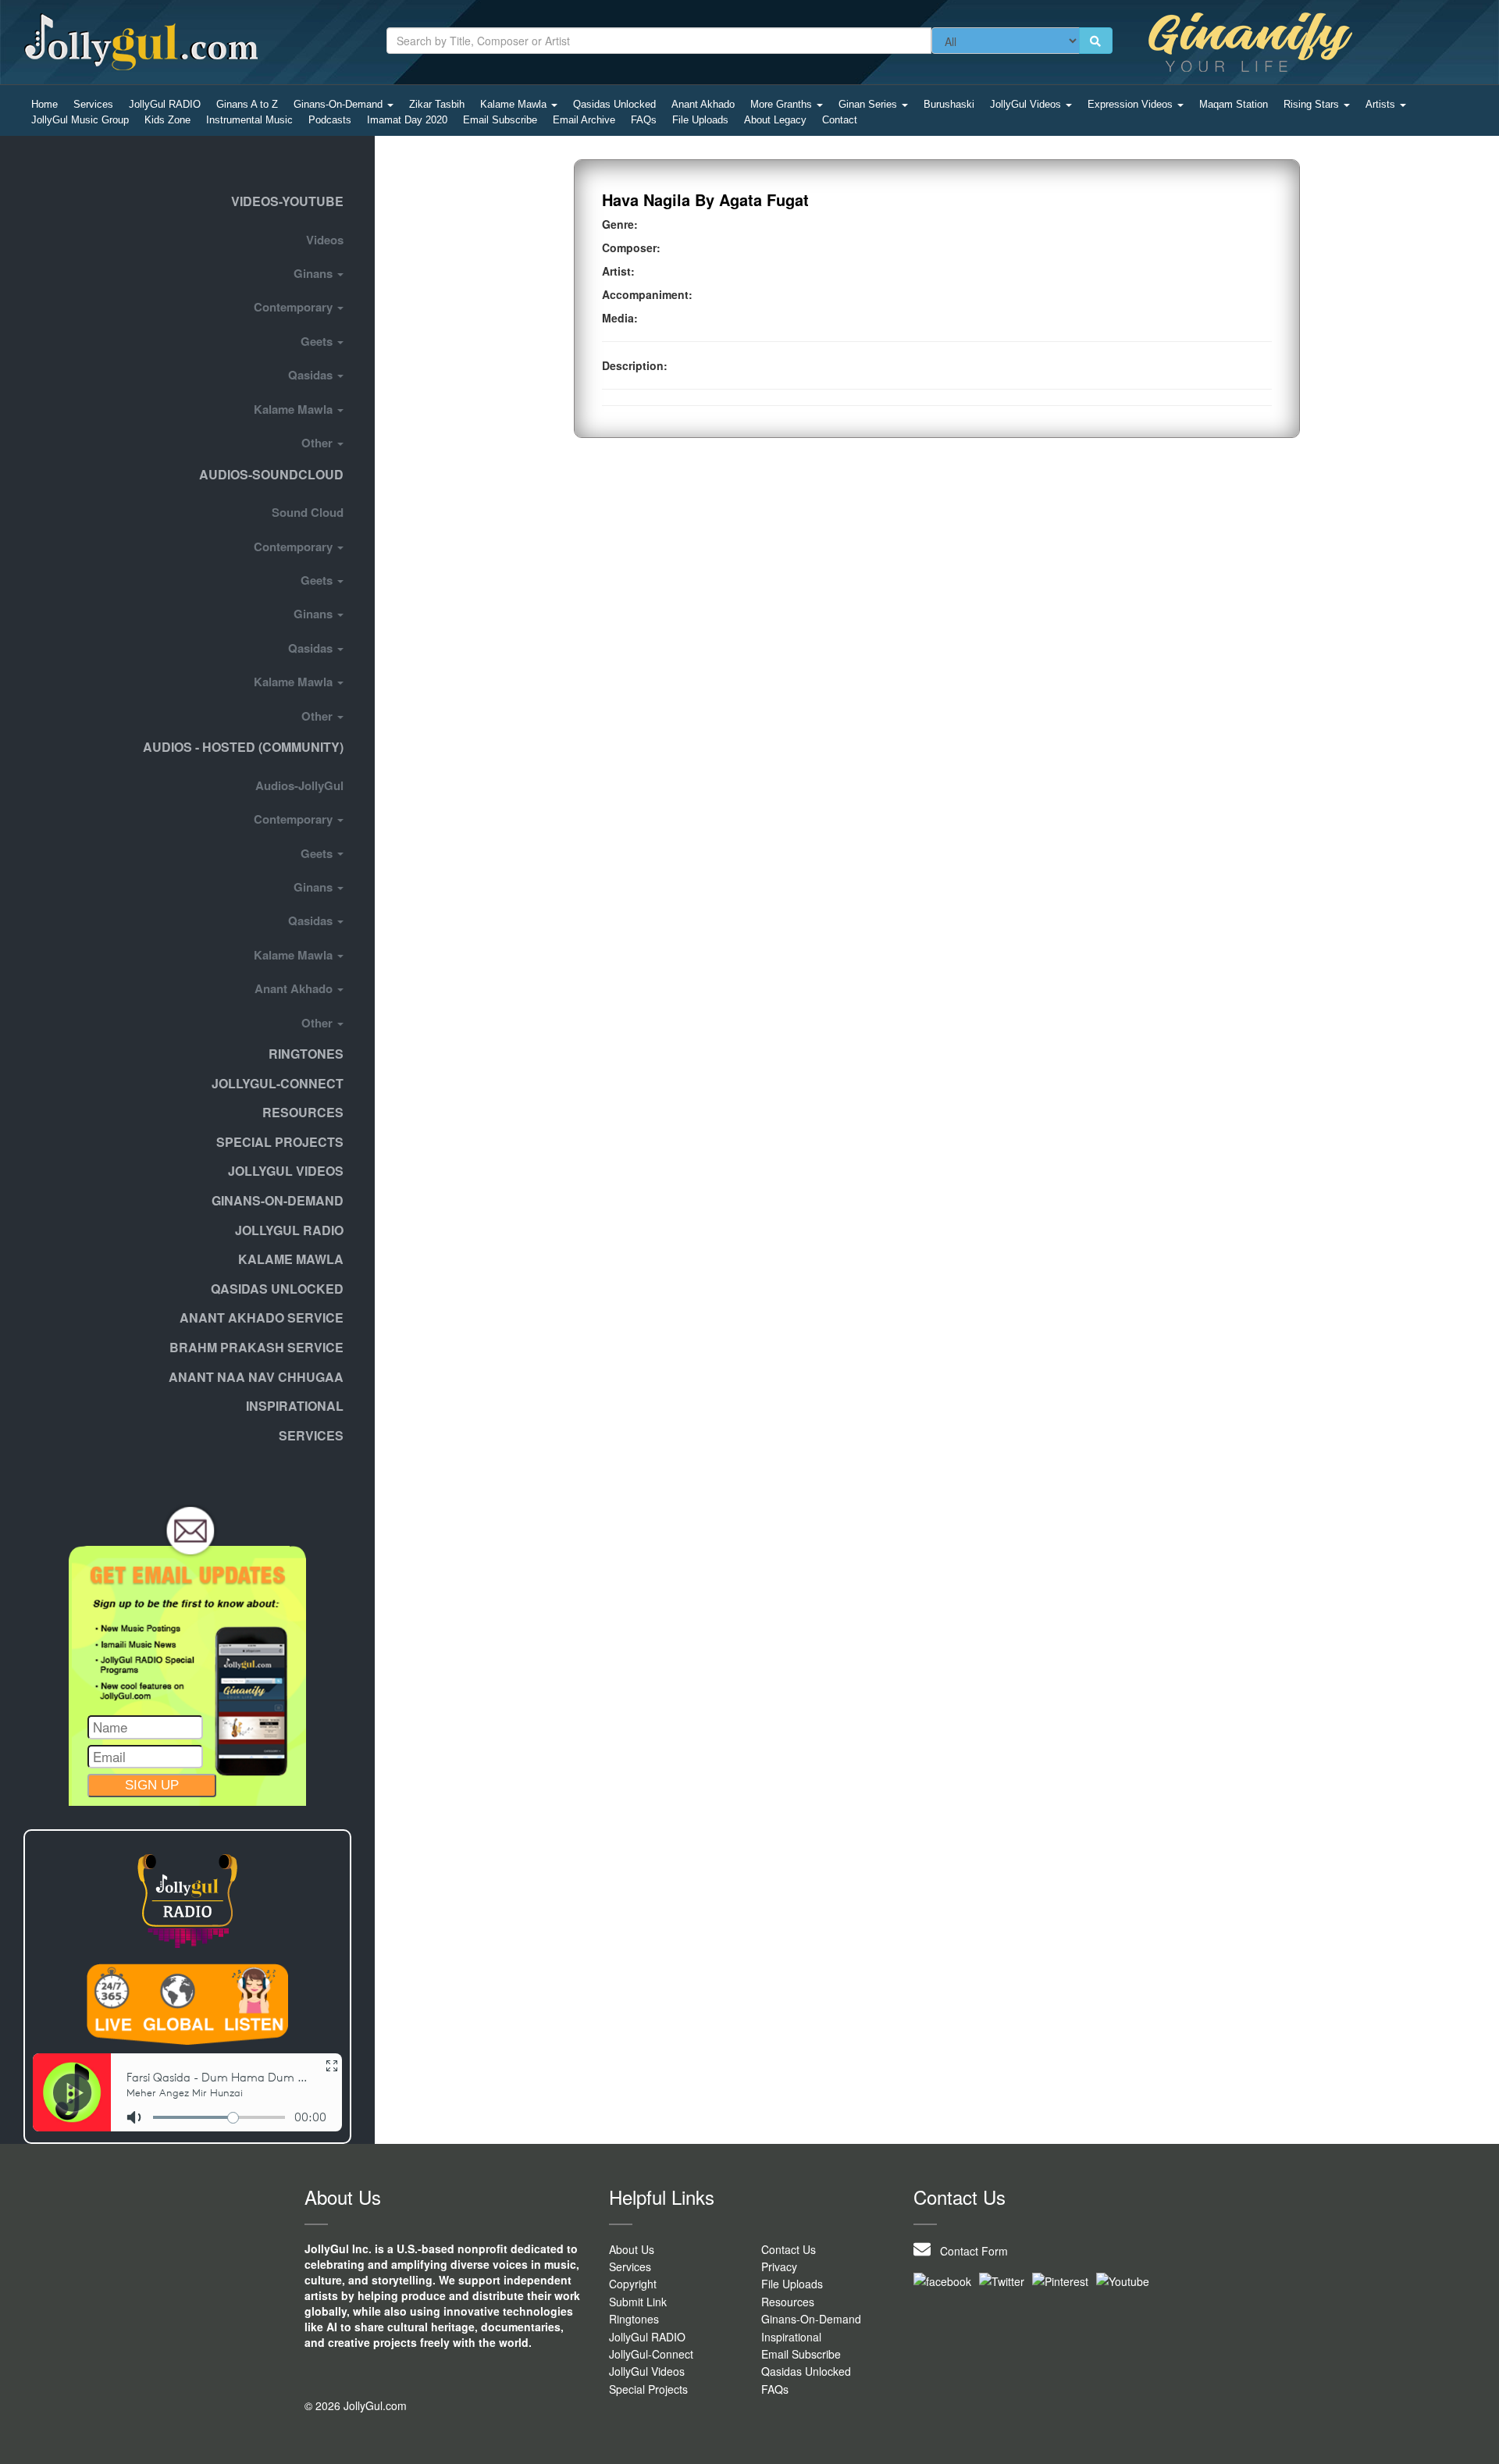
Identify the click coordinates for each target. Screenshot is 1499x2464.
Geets (318, 341)
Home (45, 104)
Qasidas (312, 375)
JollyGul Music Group (80, 120)
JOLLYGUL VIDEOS (286, 1171)
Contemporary (295, 307)
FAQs (644, 120)
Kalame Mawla (515, 104)
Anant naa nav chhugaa (256, 1377)
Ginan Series (869, 104)
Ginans (315, 273)
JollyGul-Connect (651, 2354)
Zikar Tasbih (437, 104)
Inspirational (791, 2337)
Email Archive (584, 120)
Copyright (633, 2284)
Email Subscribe (500, 120)
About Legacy (775, 120)
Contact (840, 120)
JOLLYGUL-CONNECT (278, 1083)
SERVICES (311, 1435)
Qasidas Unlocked (614, 104)
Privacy (779, 2266)
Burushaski (949, 104)
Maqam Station (1234, 104)
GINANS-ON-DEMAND (278, 1200)
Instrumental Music (249, 120)
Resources (303, 1112)
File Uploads (700, 120)
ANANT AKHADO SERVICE (262, 1317)
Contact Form (969, 2251)
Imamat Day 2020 (407, 120)
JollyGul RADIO (165, 104)
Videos (325, 240)
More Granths (783, 104)
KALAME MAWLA (291, 1259)
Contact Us (789, 2249)
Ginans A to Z (247, 104)
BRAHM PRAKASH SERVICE (256, 1347)
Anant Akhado (703, 104)
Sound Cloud (308, 512)
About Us (632, 2249)
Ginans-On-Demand (340, 104)
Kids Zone (167, 120)
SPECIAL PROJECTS (280, 1142)
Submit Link (638, 2302)
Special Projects (648, 2389)
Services (93, 104)
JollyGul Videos (1027, 104)
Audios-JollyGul (299, 785)
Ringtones (306, 1054)
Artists (1382, 104)
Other (319, 443)
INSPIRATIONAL (295, 1406)
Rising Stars (1313, 104)
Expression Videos (1132, 104)
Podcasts (330, 120)
